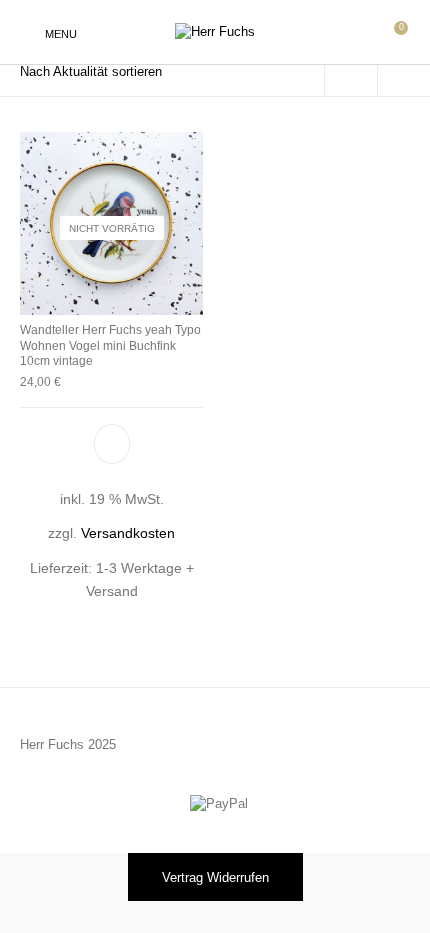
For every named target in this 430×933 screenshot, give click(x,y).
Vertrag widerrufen (215, 877)
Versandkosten (128, 534)
